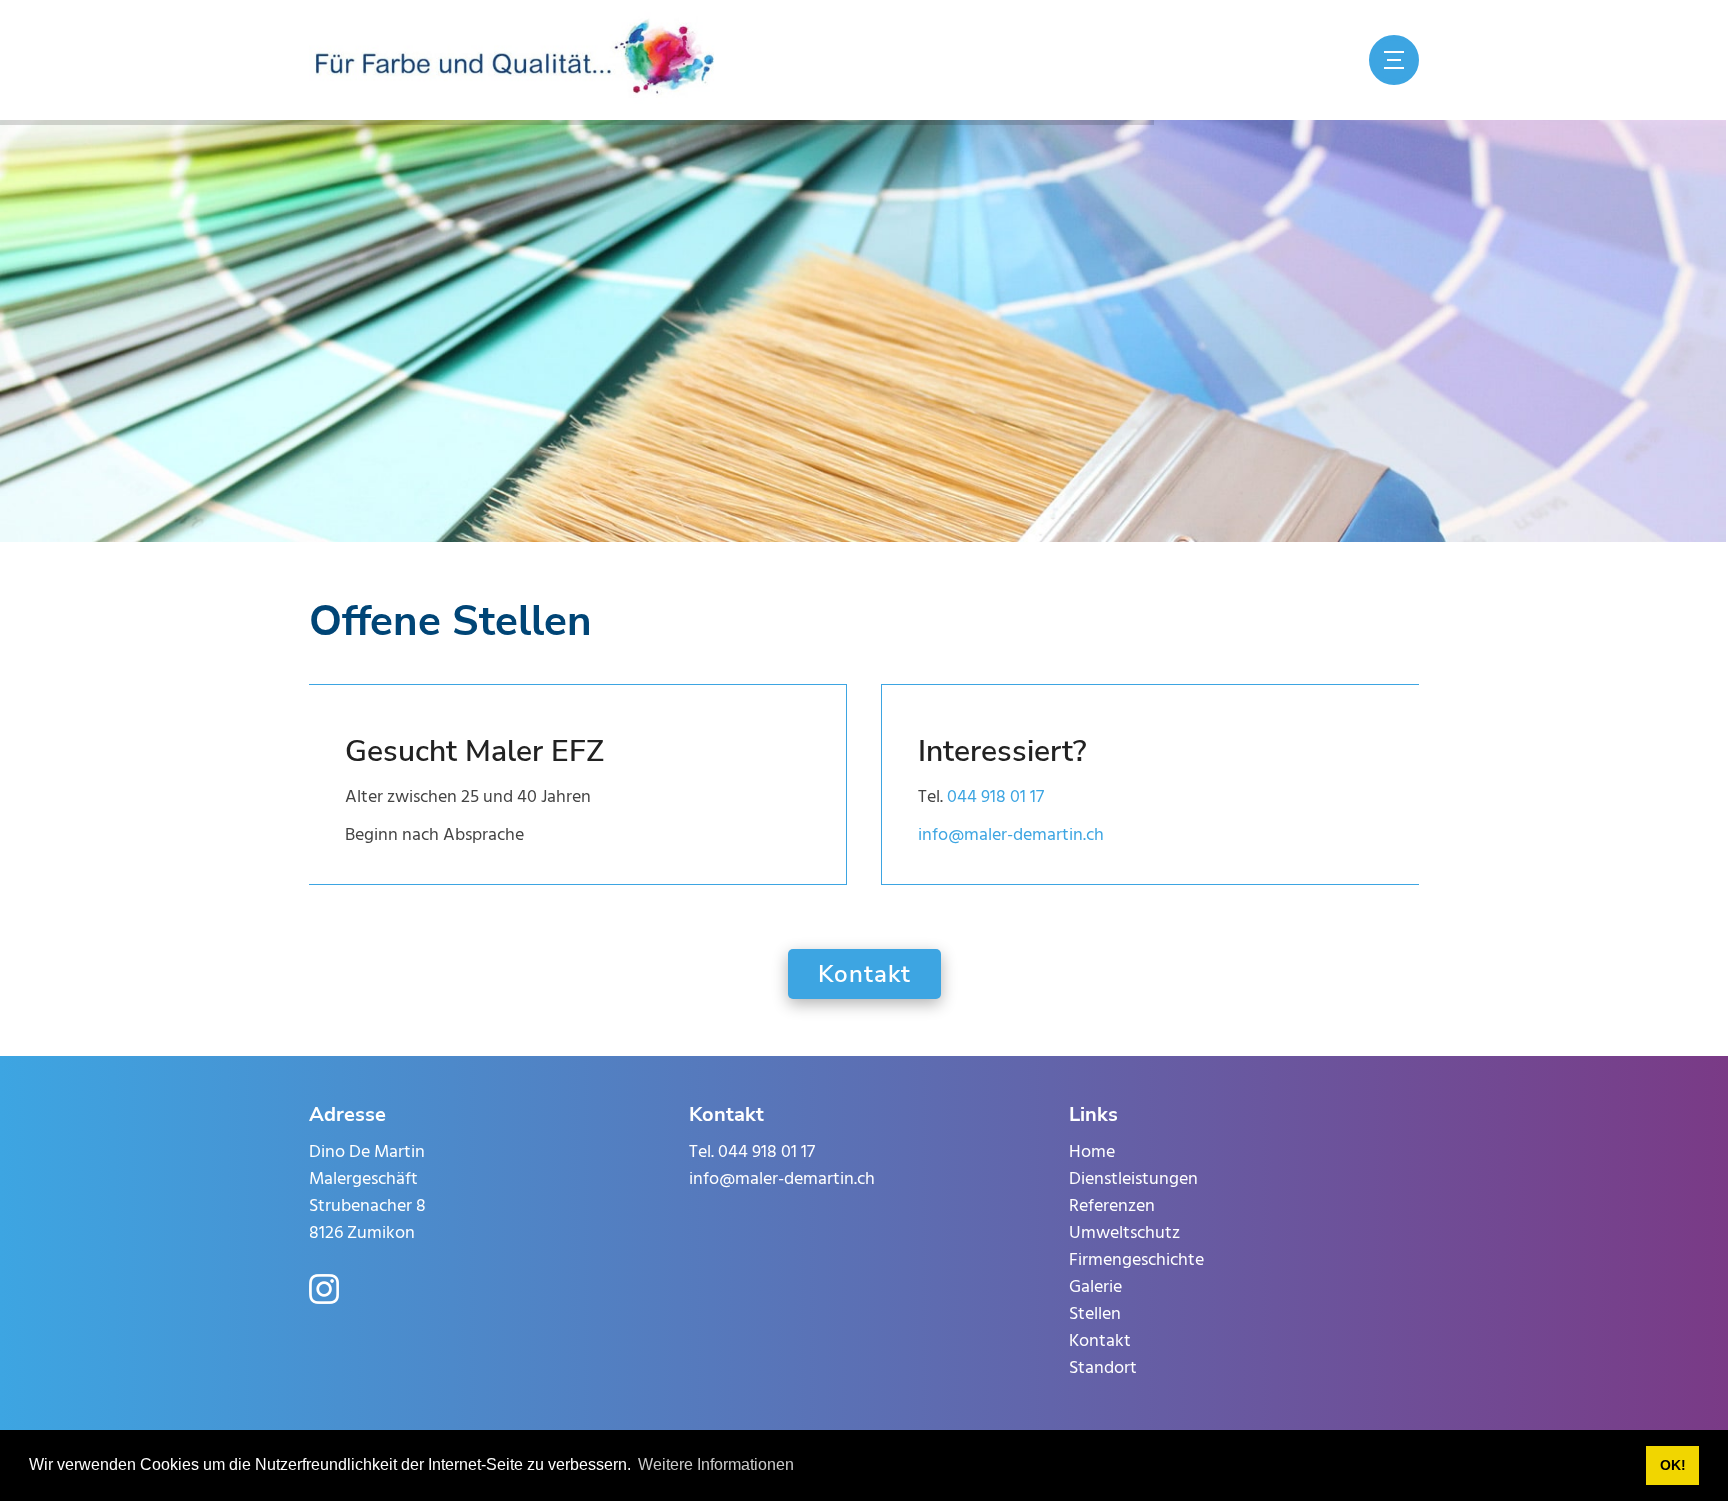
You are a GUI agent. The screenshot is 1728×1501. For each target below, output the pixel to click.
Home (1092, 1152)
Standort (1103, 1368)
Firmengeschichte (1136, 1260)
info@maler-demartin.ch (1011, 835)
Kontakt (864, 974)
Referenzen (1112, 1206)
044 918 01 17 (995, 797)
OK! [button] (1673, 1465)
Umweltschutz (1124, 1233)
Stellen (1095, 1314)
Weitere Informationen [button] (716, 1464)
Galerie (1095, 1287)
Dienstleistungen (1133, 1179)
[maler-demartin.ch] (515, 59)
